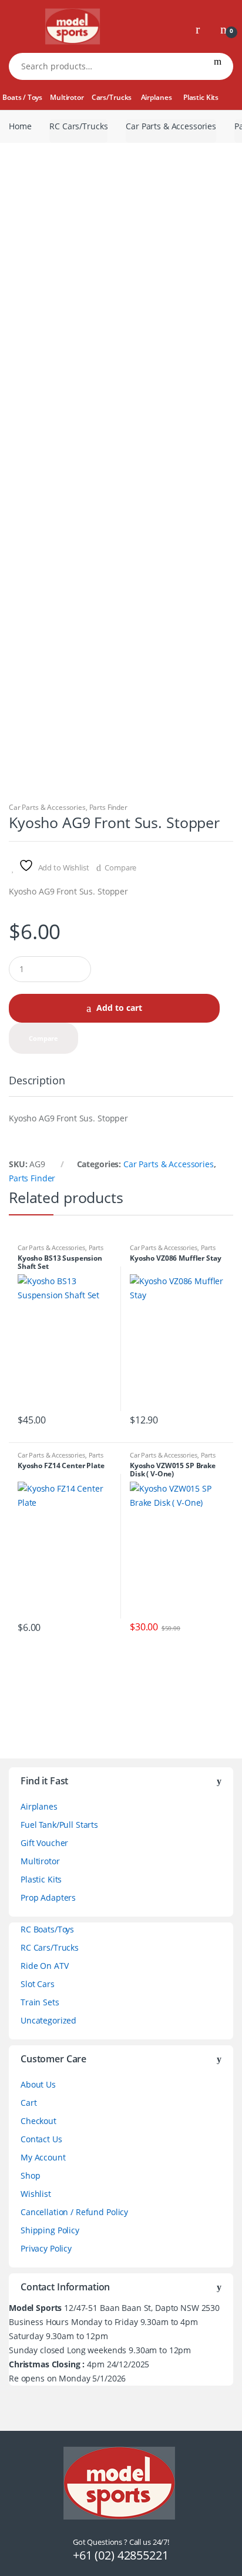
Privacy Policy (46, 2248)
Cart (28, 2103)
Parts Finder (108, 807)
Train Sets (40, 2002)
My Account (43, 2157)
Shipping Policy (50, 2230)
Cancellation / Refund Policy (74, 2212)
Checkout (38, 2121)
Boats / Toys (22, 97)
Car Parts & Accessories (171, 126)
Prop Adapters (48, 1897)
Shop (30, 2175)
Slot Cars (38, 1984)
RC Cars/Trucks (78, 126)
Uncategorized (48, 2020)
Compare (120, 867)
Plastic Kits (201, 97)
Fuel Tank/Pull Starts (59, 1825)
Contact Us (41, 2139)
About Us (38, 2084)
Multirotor (67, 97)
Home (20, 126)
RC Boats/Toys (47, 1929)
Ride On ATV (44, 1966)
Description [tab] (37, 1081)
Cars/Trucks (112, 97)
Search (218, 66)
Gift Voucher (44, 1843)
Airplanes (157, 97)
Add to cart (119, 1008)
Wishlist (36, 2194)
